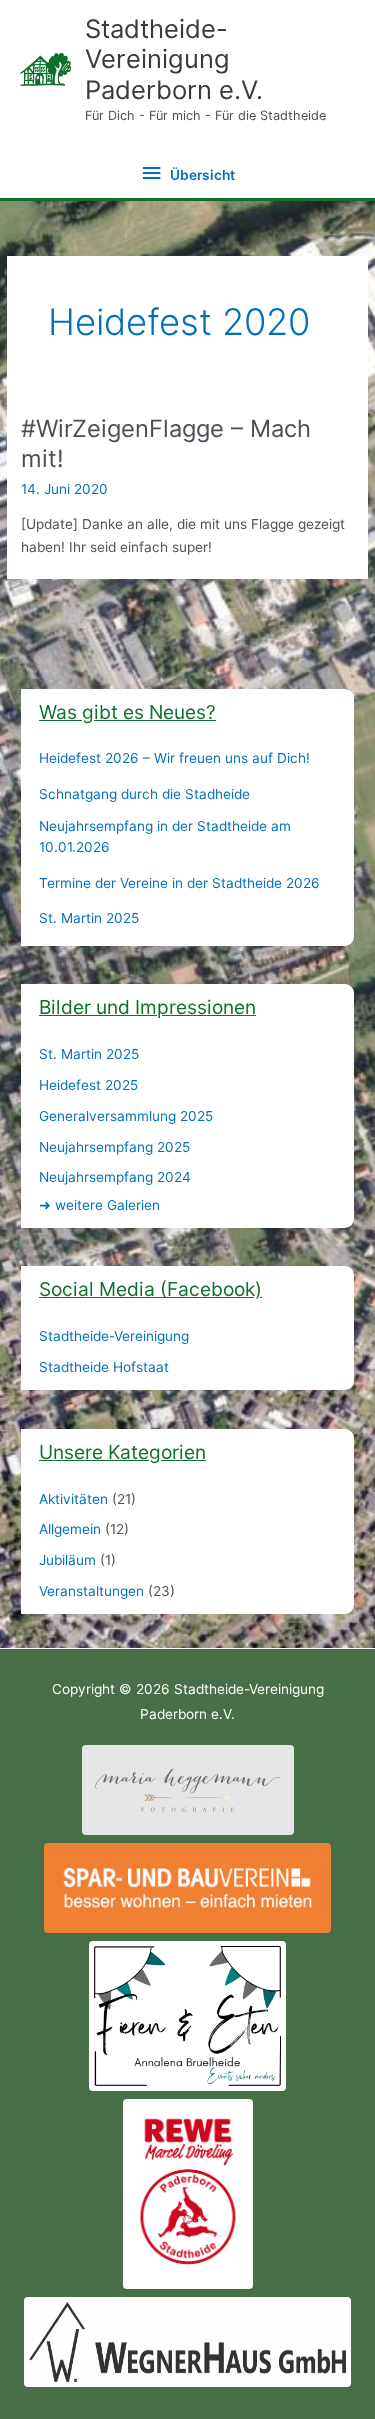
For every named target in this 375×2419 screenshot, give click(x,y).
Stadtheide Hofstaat (104, 1367)
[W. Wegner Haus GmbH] (187, 2341)
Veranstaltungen (91, 1591)
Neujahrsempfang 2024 (115, 1177)
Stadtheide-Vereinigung (114, 1336)
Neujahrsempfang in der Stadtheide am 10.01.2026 (165, 836)
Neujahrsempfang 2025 (114, 1147)
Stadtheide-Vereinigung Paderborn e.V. (174, 59)
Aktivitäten (73, 1499)
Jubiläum (67, 1560)
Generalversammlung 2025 (126, 1116)
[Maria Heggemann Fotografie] (188, 1789)
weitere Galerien (99, 1205)
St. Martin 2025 (89, 918)
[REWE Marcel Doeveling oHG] (188, 2193)
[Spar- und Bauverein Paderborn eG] (187, 1887)
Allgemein (70, 1529)
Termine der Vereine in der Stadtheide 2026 (179, 883)
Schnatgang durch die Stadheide (144, 794)
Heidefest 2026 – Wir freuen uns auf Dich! (174, 758)
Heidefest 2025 (88, 1085)
